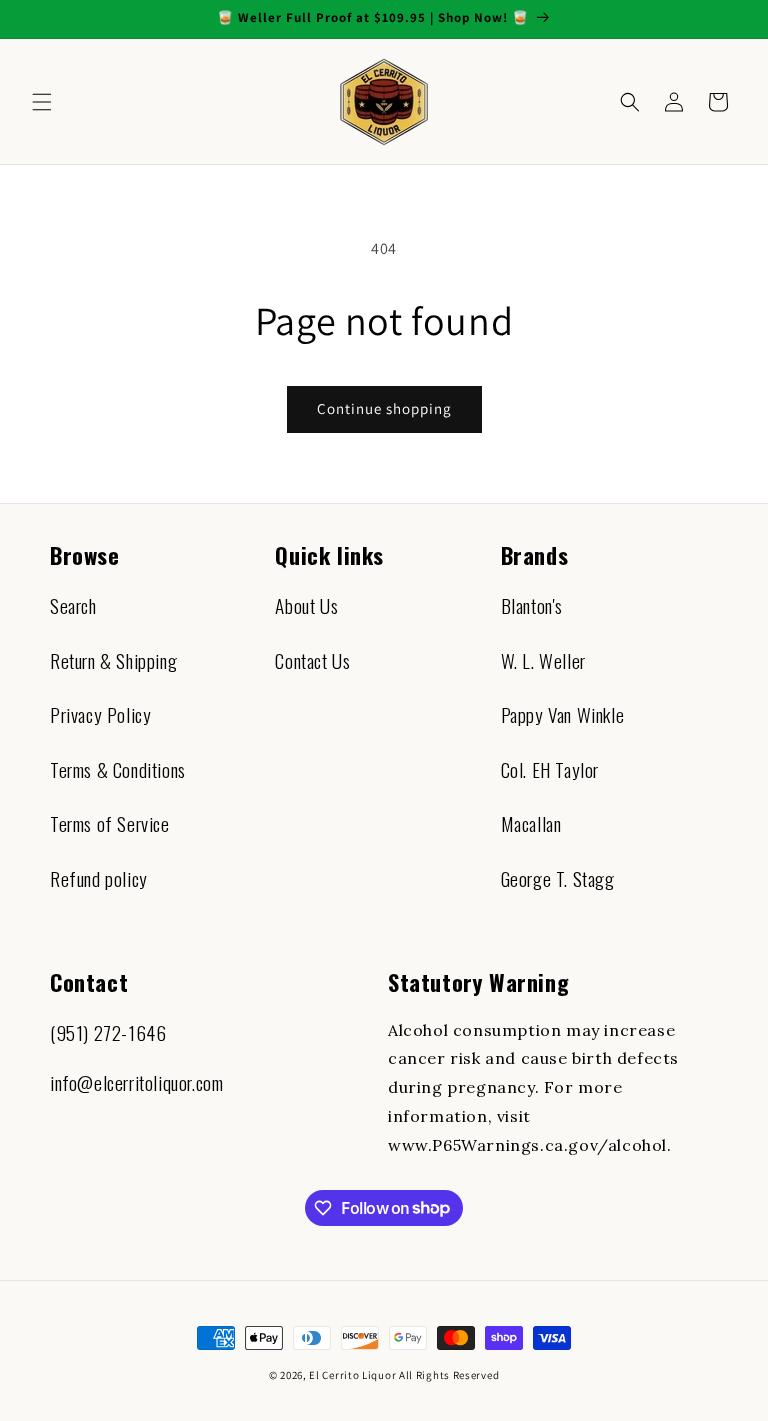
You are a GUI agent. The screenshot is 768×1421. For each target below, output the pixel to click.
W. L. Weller (543, 660)
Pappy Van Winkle (563, 714)
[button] (42, 102)
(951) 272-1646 (108, 1032)
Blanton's (532, 605)
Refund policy (99, 878)
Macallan (531, 823)
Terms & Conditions (118, 769)
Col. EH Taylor (550, 769)
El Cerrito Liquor (352, 1375)
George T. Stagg (558, 878)
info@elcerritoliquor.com (136, 1082)
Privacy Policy (100, 714)
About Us (306, 605)
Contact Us (312, 660)
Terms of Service (110, 823)
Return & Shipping (113, 660)
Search (73, 605)
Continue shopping (384, 408)
